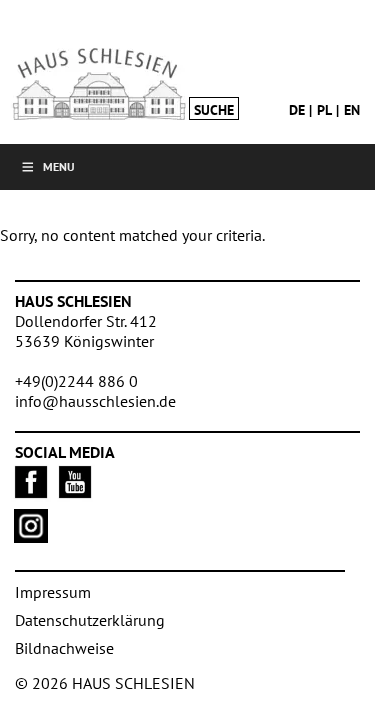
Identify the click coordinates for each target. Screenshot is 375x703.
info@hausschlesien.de (95, 401)
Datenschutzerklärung (90, 620)
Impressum (53, 592)
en (352, 110)
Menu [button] (59, 166)
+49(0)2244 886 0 (76, 381)
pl (324, 110)
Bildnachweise (64, 648)
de (297, 110)
